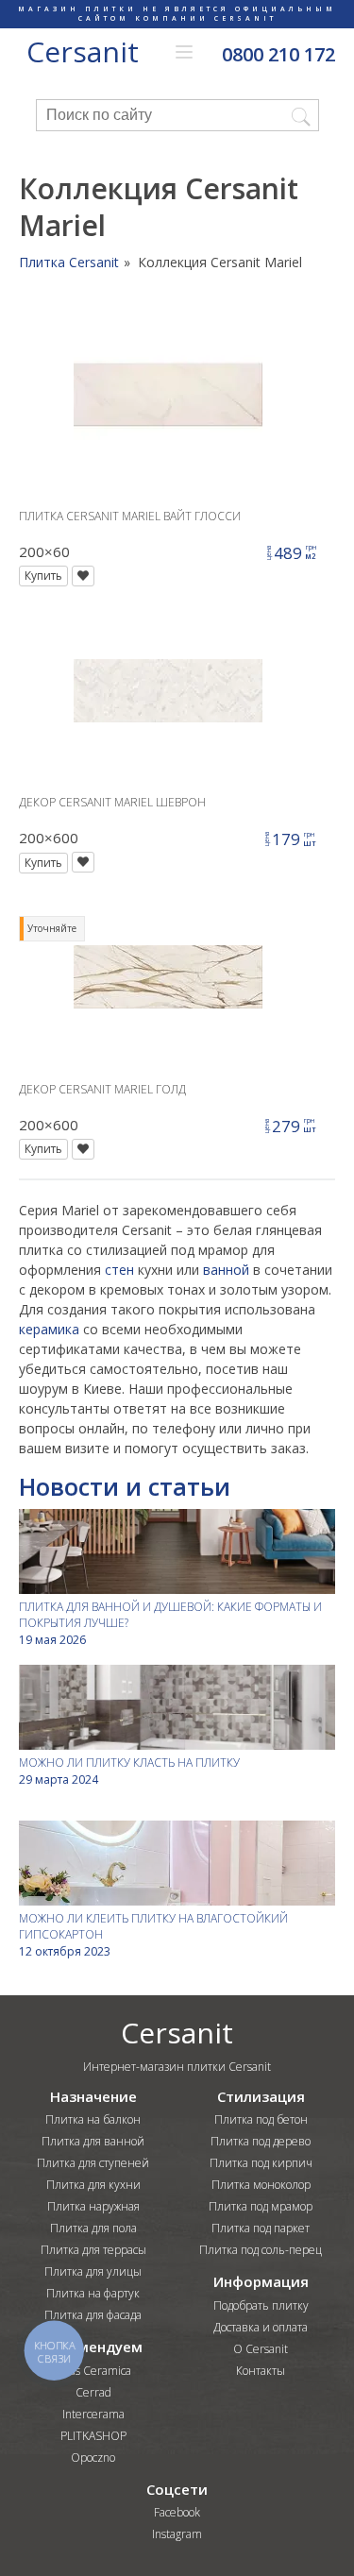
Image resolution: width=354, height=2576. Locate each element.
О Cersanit (261, 2349)
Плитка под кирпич (261, 2163)
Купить (43, 576)
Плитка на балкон (93, 2119)
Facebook (177, 2512)
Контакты (261, 2371)
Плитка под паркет (261, 2228)
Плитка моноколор (261, 2185)
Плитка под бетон (261, 2119)
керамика (49, 1329)
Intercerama (93, 2414)
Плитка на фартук (93, 2293)
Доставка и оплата (261, 2327)
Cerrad (93, 2392)
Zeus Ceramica (93, 2371)
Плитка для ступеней (93, 2163)
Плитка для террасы (93, 2250)
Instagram (177, 2534)
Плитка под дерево (261, 2141)
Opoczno (93, 2457)
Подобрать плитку (261, 2305)
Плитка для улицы (93, 2271)
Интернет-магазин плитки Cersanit (177, 2067)
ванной (226, 1270)
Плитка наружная (93, 2206)
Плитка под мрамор (261, 2206)
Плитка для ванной (93, 2141)
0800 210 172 (278, 55)
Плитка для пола (93, 2228)
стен (119, 1270)
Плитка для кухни (93, 2185)
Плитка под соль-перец (261, 2250)
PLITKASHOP (93, 2436)
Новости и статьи (125, 1486)
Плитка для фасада (93, 2315)
